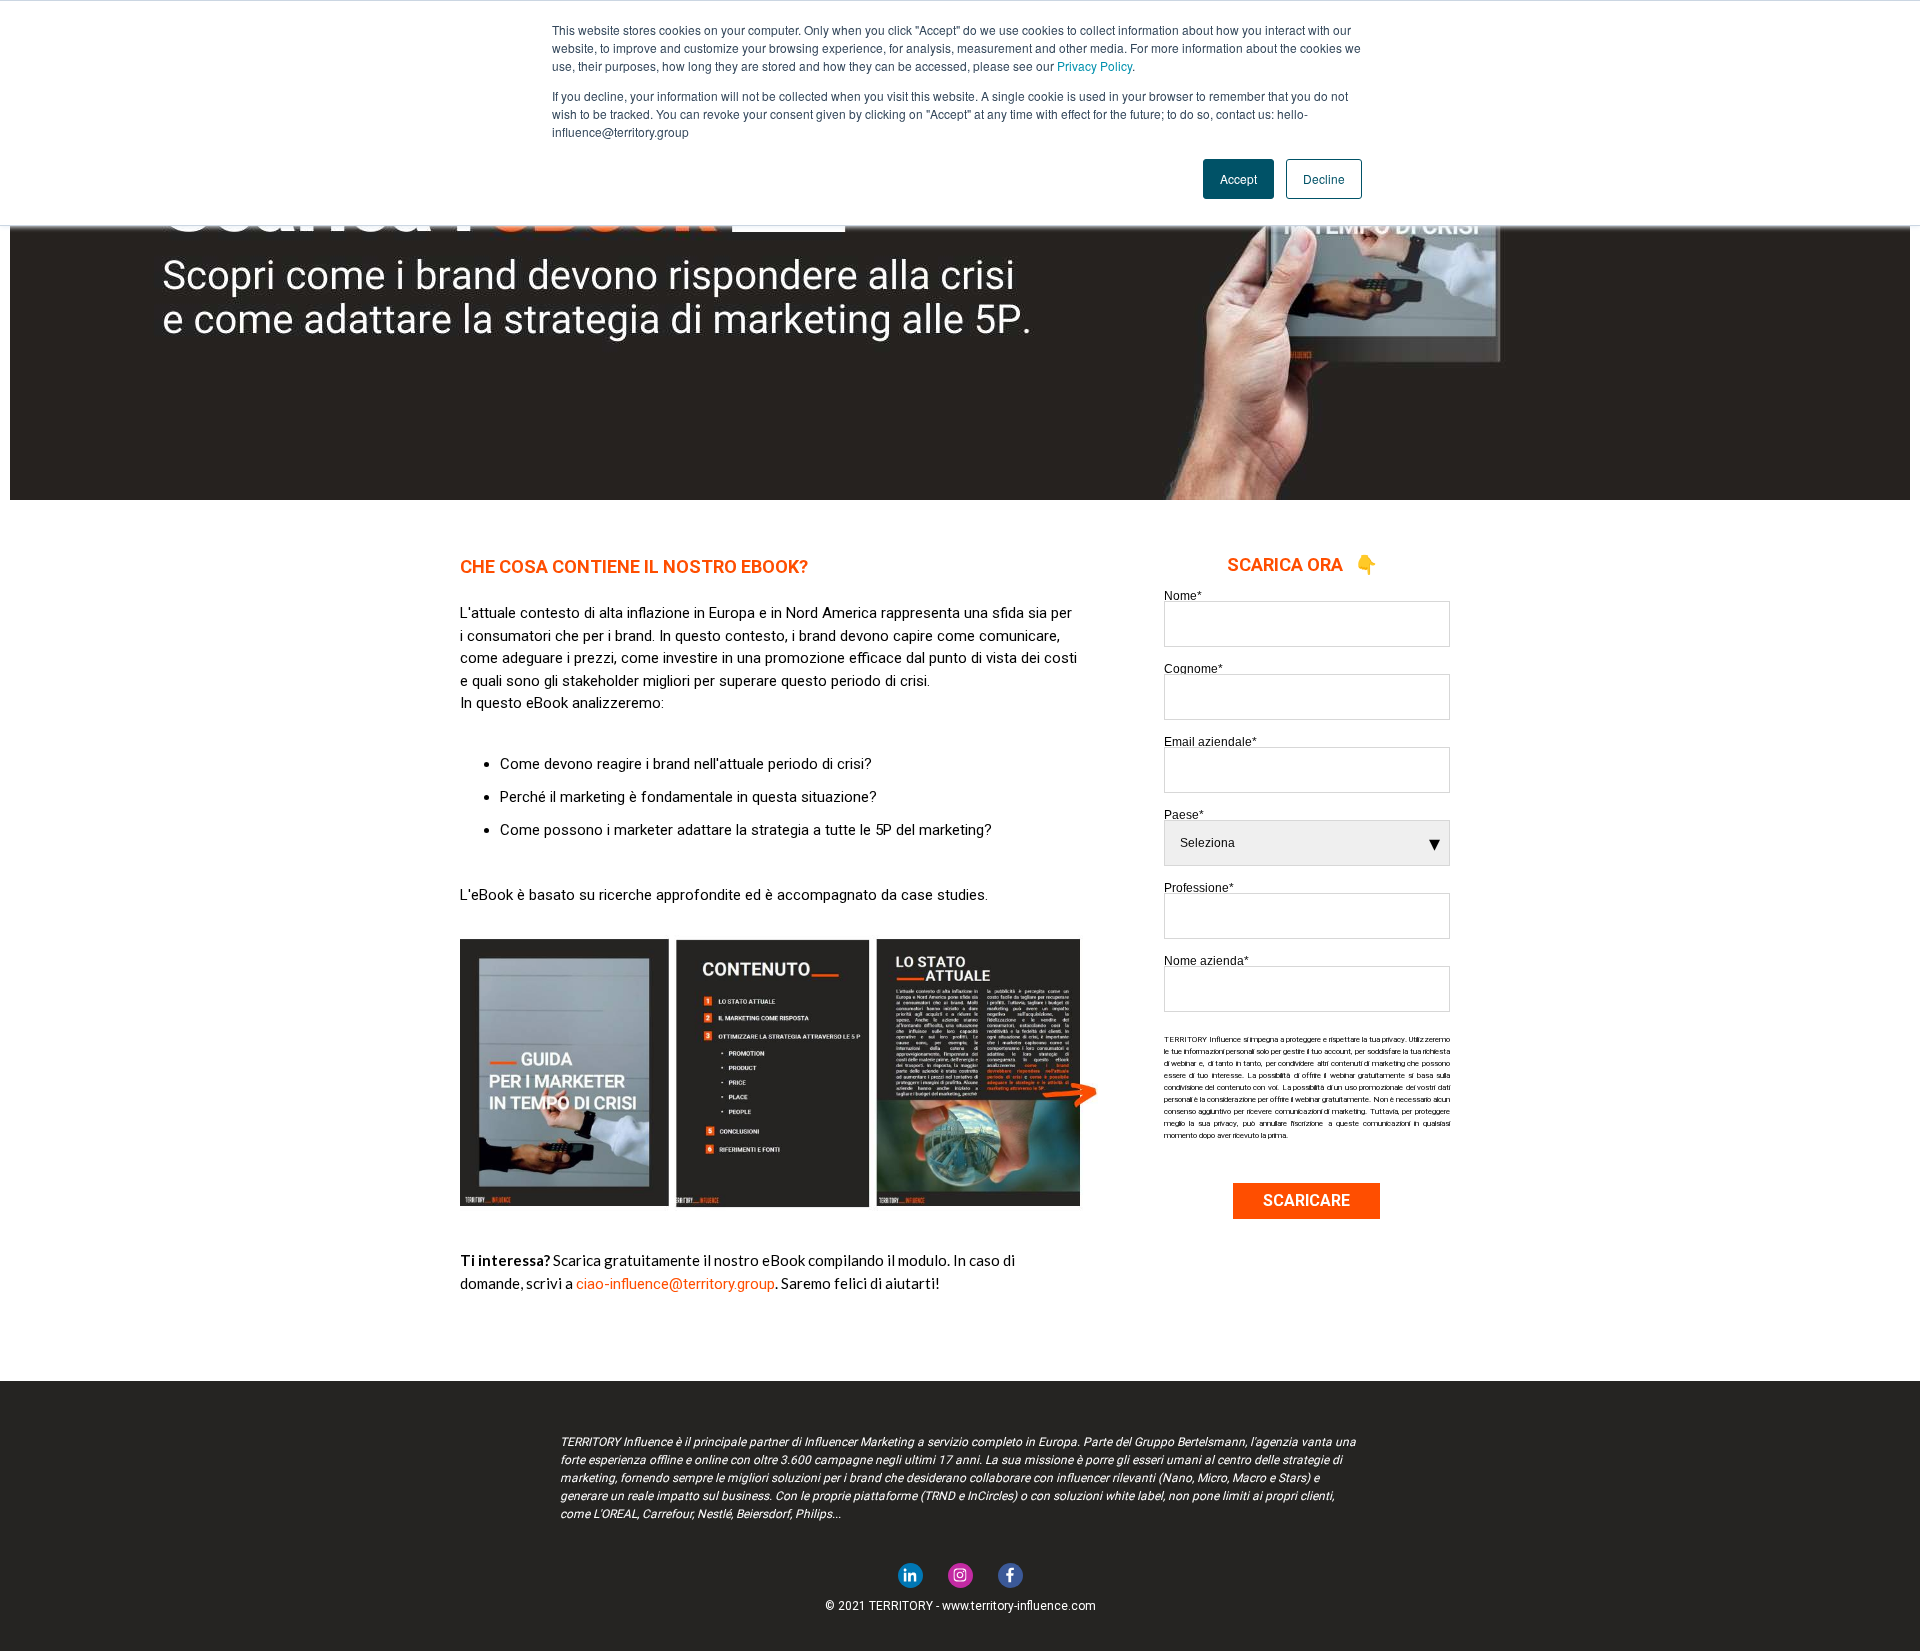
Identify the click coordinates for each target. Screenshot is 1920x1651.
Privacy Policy (1094, 65)
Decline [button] (1324, 178)
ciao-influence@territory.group (675, 1284)
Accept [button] (1238, 178)
